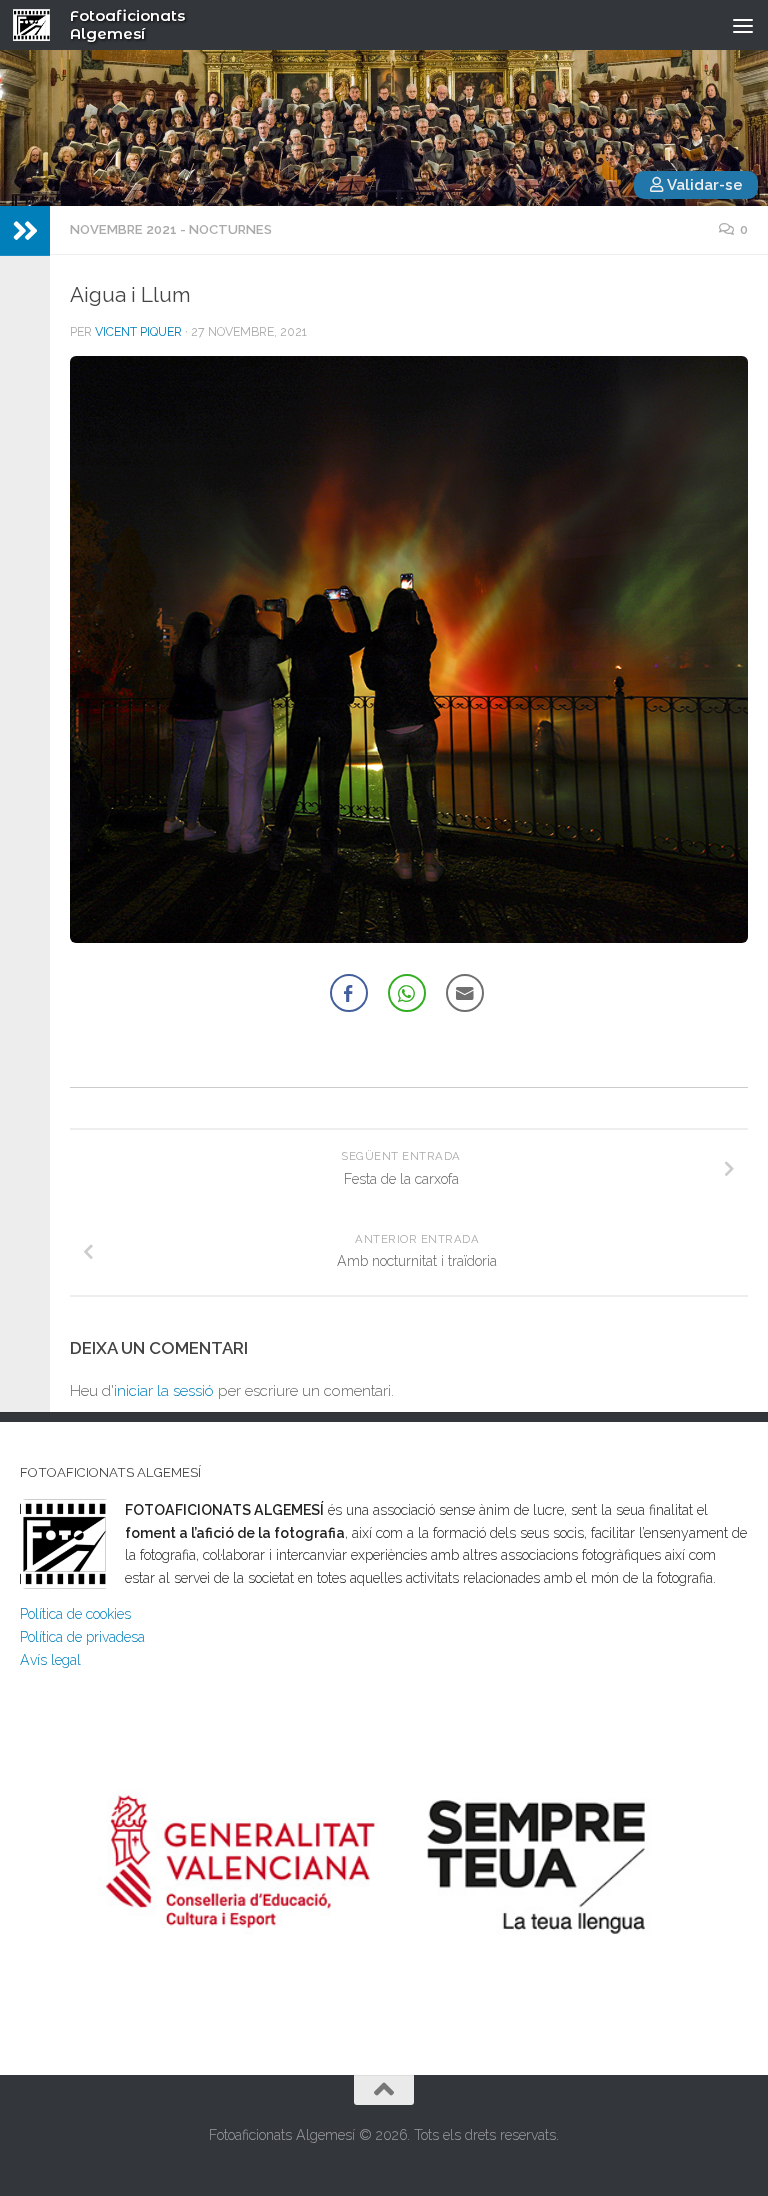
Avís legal (50, 1660)
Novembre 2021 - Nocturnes (171, 229)
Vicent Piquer (138, 332)
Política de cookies (75, 1614)
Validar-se (703, 185)
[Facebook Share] (349, 993)
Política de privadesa (82, 1637)
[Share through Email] (465, 993)
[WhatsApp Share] (407, 993)
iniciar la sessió (164, 1391)
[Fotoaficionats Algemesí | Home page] (38, 25)
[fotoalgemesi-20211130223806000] (409, 938)
